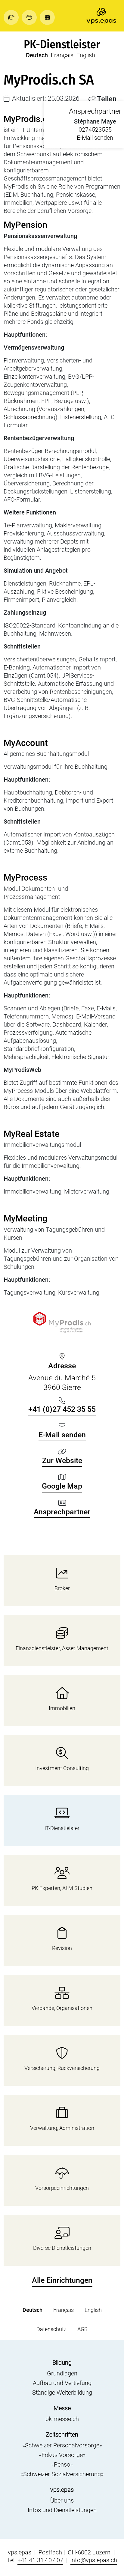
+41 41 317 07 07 (40, 2560)
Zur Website (62, 1461)
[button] (13, 17)
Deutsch (37, 55)
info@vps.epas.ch (94, 2560)
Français (62, 55)
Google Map (62, 1486)
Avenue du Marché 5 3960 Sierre (62, 1377)
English (86, 55)
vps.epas (62, 2490)
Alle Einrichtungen (62, 2280)
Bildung (62, 2363)
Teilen (107, 99)
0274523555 (95, 130)
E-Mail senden (95, 138)
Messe (62, 2408)
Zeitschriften (62, 2434)
